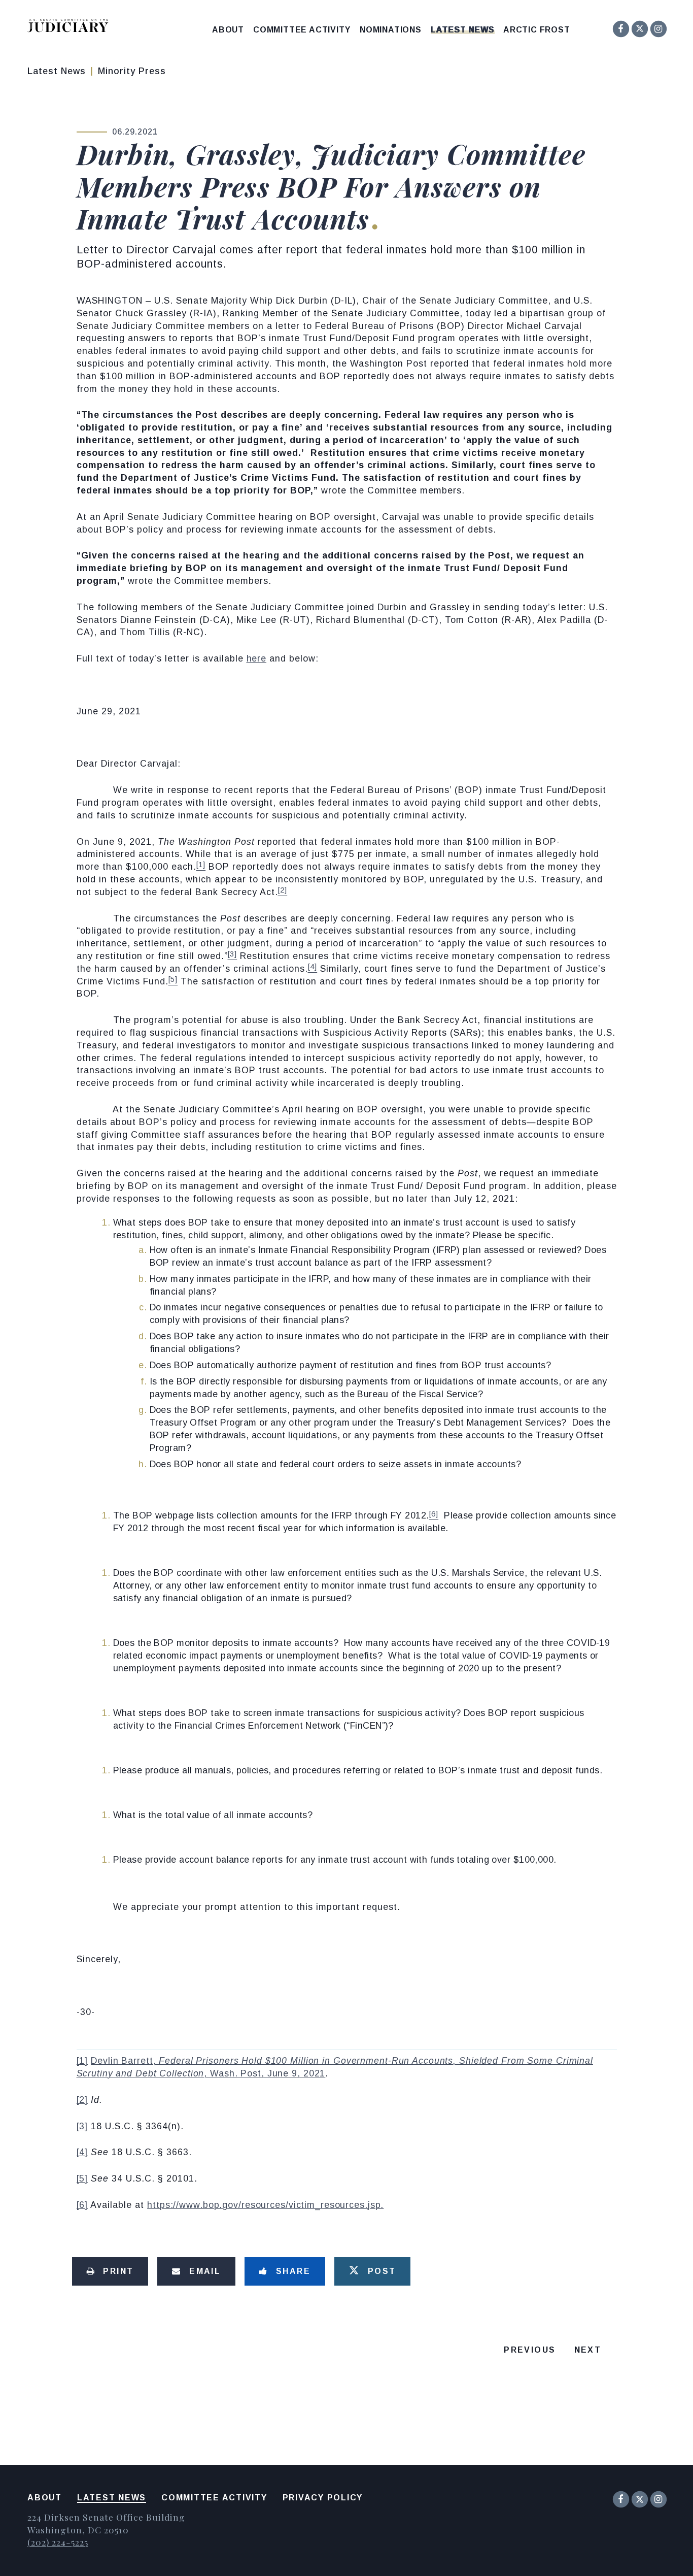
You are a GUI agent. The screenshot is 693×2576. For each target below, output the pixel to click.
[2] (82, 2100)
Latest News (463, 30)
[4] (82, 2152)
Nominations (391, 30)
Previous (530, 2350)
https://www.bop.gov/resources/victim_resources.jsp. (265, 2205)
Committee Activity (302, 30)
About (228, 30)
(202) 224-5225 (58, 2542)
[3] (82, 2126)
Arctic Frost (537, 30)
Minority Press (132, 71)
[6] (82, 2205)
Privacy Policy (323, 2498)
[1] (82, 2061)
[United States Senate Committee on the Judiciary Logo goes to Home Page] (71, 27)
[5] (82, 2178)
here (257, 658)
